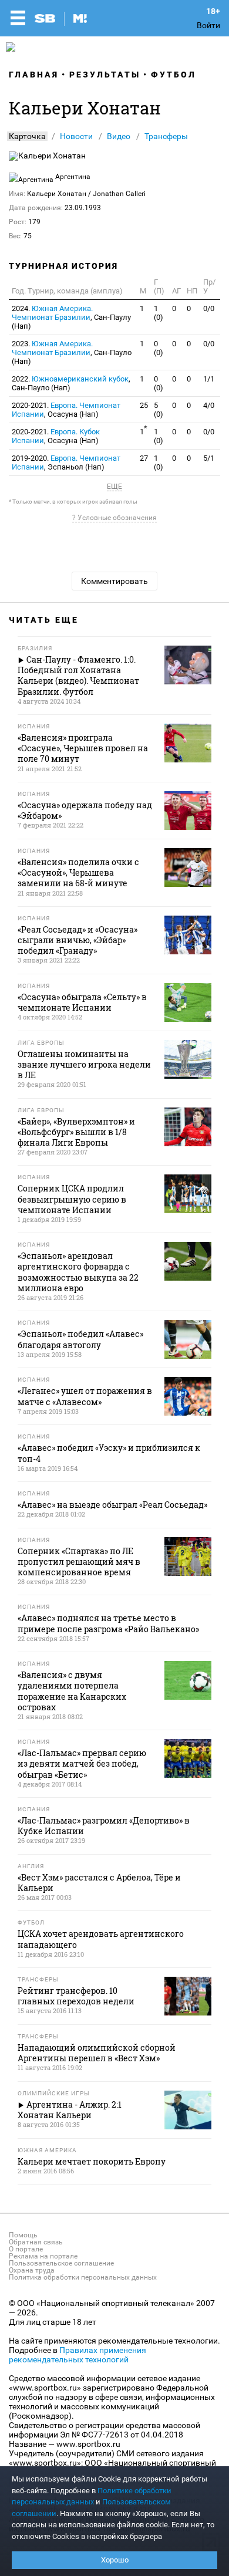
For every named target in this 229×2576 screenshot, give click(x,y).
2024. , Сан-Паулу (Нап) (71, 317)
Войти (208, 25)
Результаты (105, 75)
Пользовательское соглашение (61, 2263)
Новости (76, 136)
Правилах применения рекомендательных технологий (78, 2355)
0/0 (209, 308)
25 (144, 405)
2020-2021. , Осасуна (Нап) (66, 410)
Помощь (23, 2235)
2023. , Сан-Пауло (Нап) (72, 352)
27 (144, 458)
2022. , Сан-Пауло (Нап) (71, 383)
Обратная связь (36, 2242)
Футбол (174, 75)
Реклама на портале (43, 2256)
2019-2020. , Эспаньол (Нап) (66, 462)
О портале (26, 2249)
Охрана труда (32, 2270)
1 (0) (159, 313)
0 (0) (159, 348)
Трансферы (166, 136)
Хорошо (115, 2560)
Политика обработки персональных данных (83, 2277)
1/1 (209, 379)
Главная (34, 75)
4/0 (209, 405)
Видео (119, 136)
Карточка (27, 136)
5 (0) (159, 410)
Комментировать (114, 581)
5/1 (209, 458)
